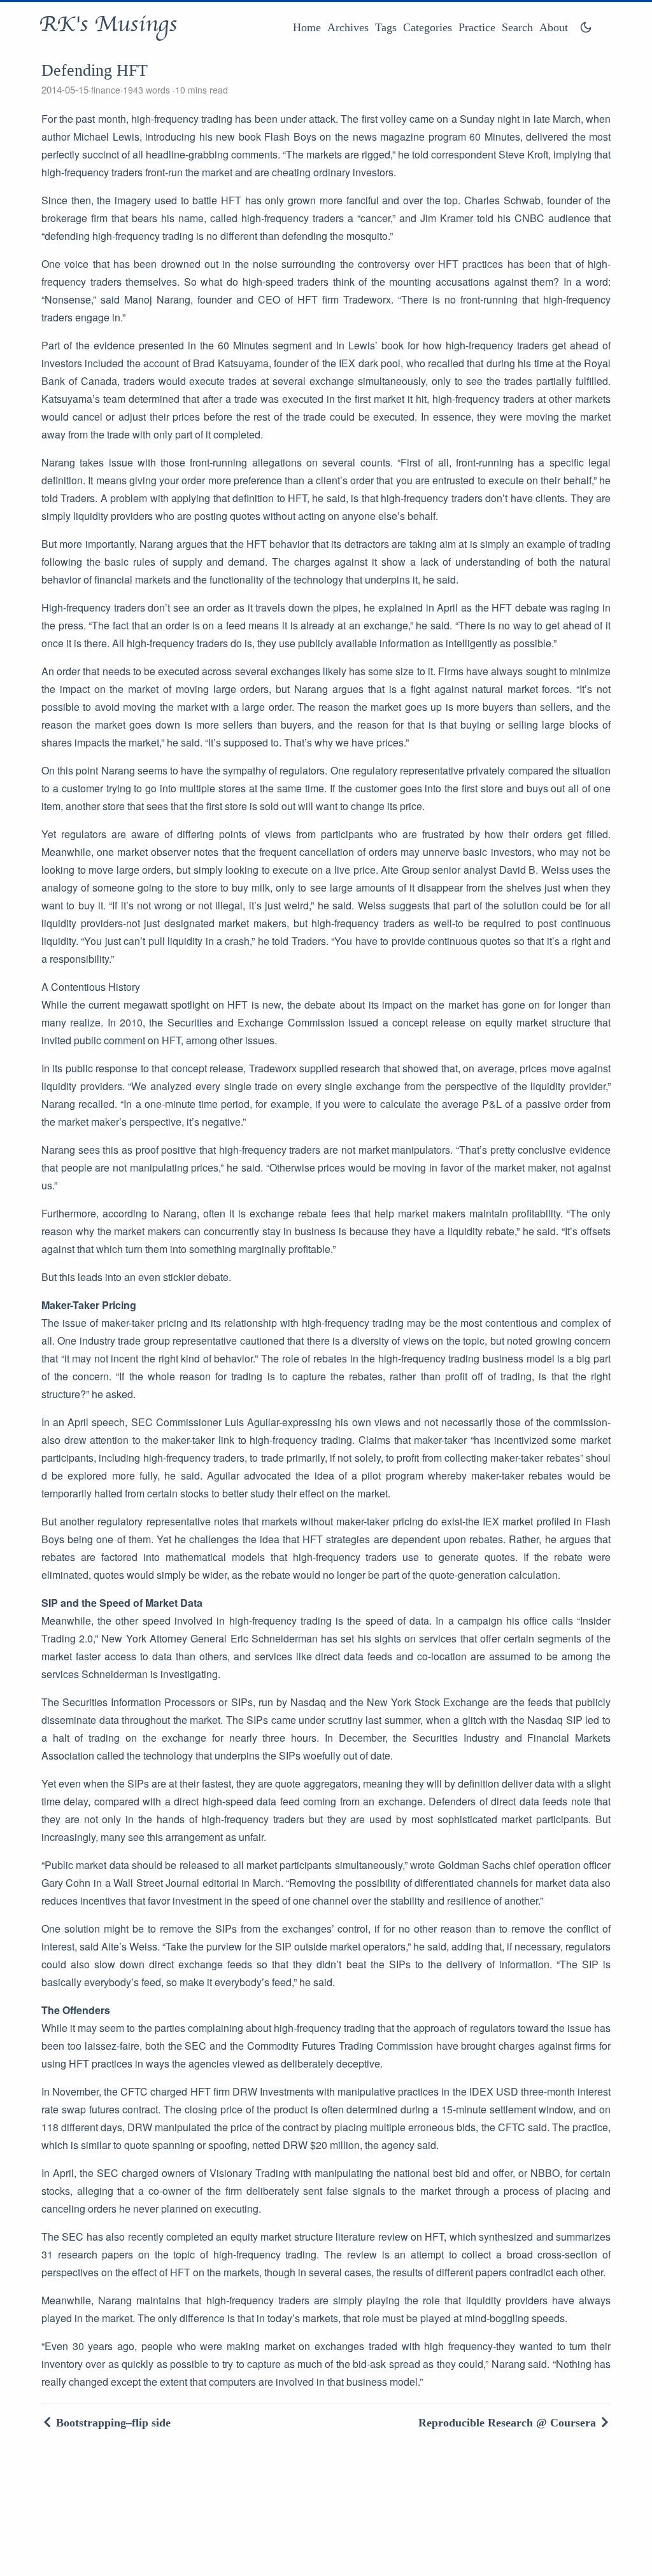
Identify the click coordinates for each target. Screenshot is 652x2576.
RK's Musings (108, 24)
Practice (477, 27)
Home (307, 27)
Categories (428, 27)
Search (517, 27)
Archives (348, 27)
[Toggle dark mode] (586, 27)
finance (106, 90)
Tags (386, 27)
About (554, 27)
